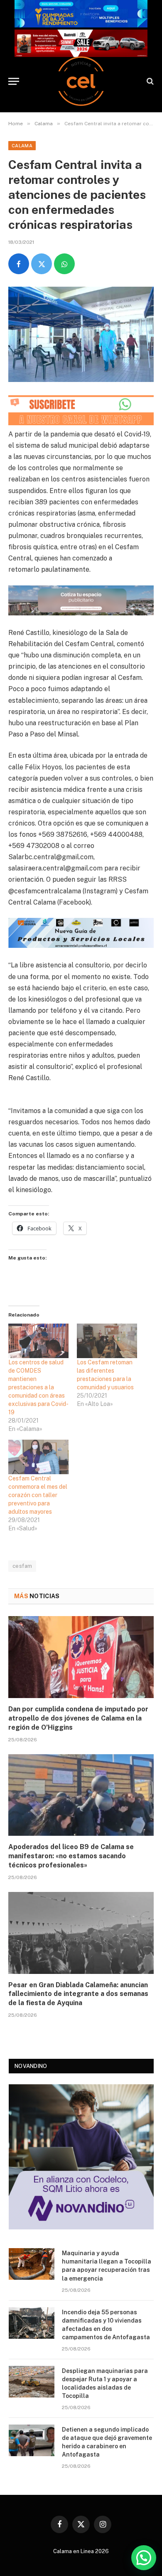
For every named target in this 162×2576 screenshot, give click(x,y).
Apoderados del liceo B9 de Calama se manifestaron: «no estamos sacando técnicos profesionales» (71, 1856)
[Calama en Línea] (81, 81)
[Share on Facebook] (19, 264)
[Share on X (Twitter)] (42, 264)
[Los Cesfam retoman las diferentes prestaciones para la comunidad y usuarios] (107, 1341)
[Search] (149, 81)
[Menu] (14, 81)
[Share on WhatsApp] (64, 264)
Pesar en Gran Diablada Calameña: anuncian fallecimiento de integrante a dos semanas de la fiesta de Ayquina (78, 1994)
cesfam (22, 1566)
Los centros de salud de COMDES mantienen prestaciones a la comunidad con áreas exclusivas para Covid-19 (38, 1387)
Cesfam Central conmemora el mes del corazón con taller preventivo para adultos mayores (38, 1495)
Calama (22, 146)
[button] (144, 2558)
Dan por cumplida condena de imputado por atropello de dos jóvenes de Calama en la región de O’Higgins (78, 1718)
